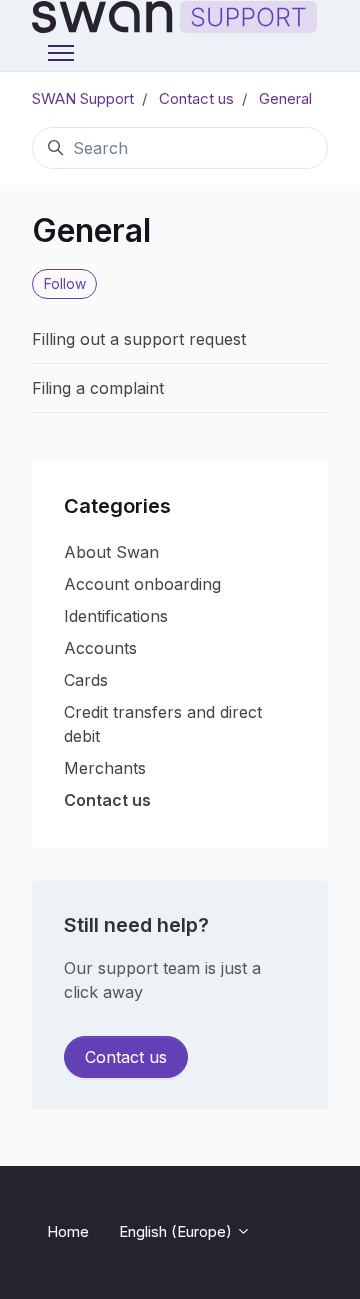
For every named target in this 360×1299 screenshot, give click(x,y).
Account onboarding (142, 584)
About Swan (111, 552)
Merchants (105, 768)
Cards (86, 680)
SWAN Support (83, 98)
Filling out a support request (139, 339)
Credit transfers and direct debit (163, 724)
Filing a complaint (98, 388)
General (285, 98)
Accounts (100, 648)
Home (68, 1231)
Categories (117, 506)
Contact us (196, 98)
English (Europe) (177, 1231)
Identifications (116, 616)
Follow (65, 283)
